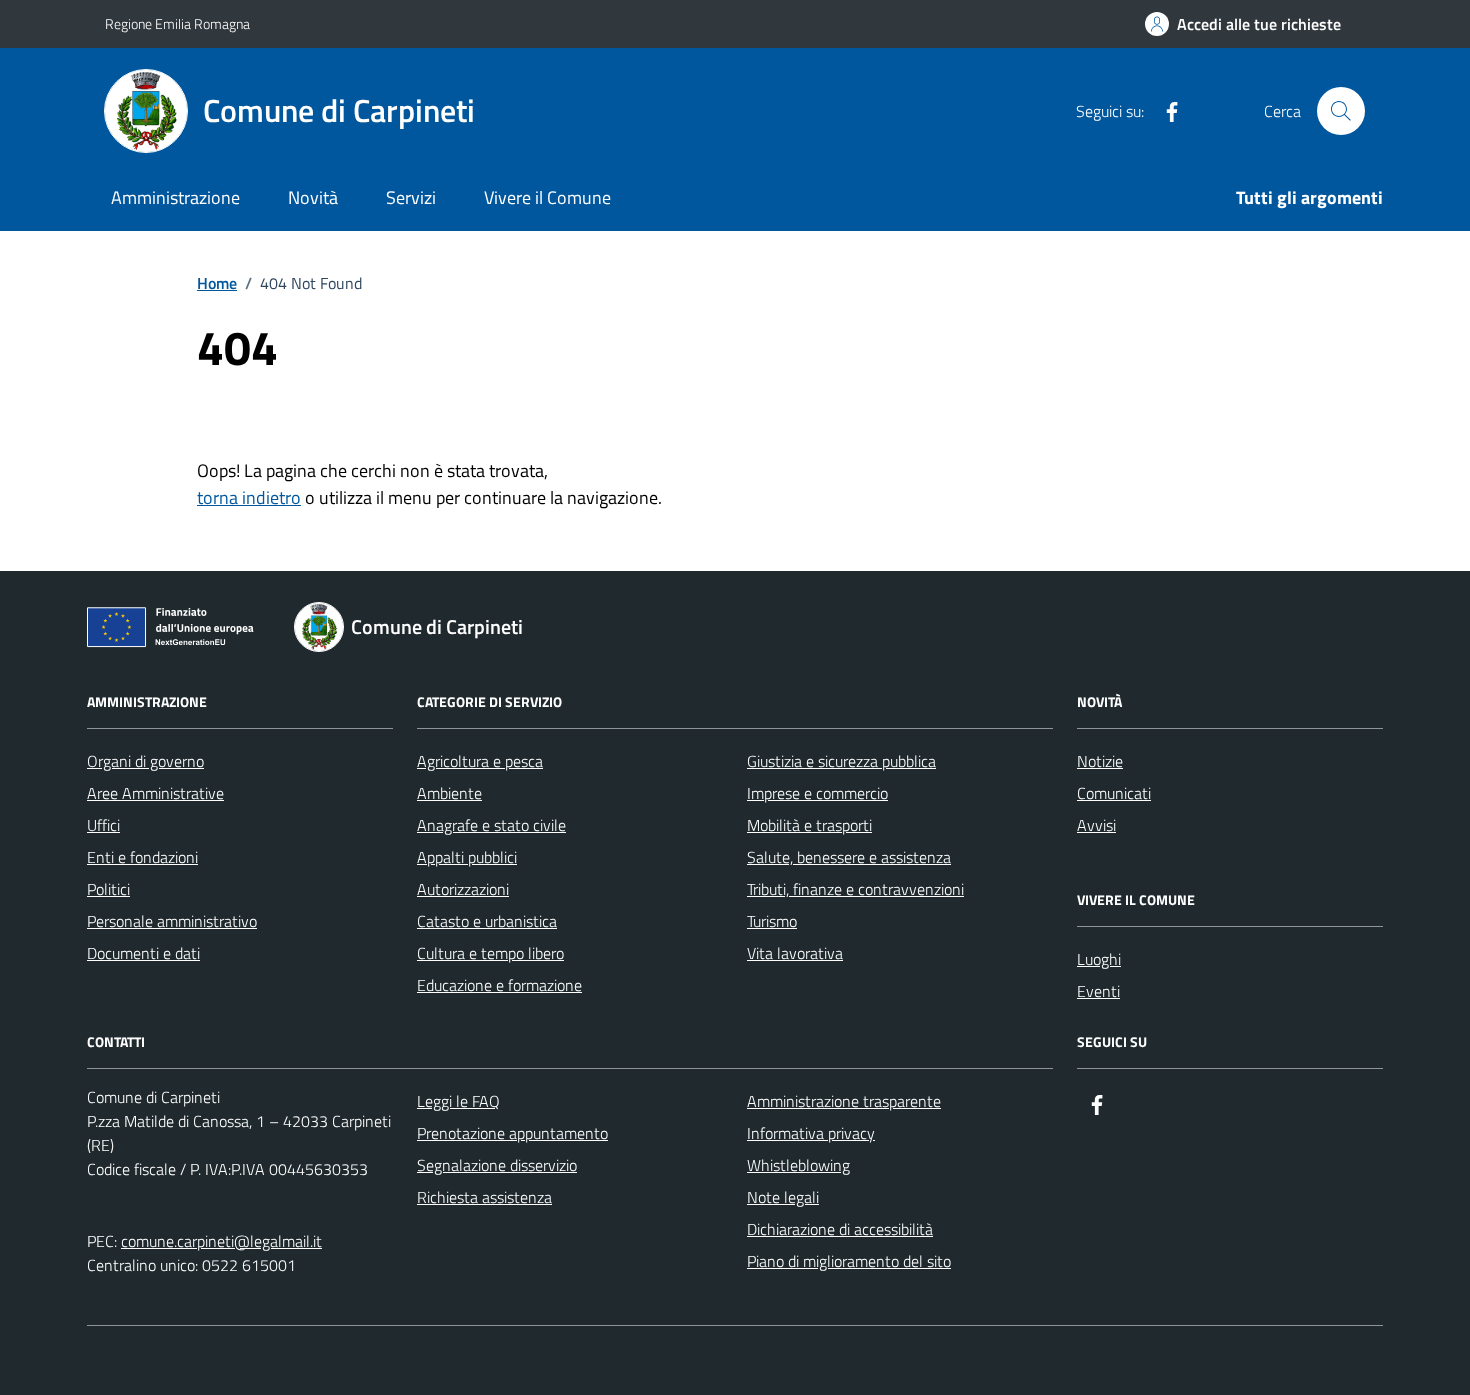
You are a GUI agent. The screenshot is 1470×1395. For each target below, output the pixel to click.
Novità (313, 197)
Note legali (783, 1197)
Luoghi (1099, 959)
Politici (108, 889)
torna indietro (249, 497)
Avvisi (1096, 825)
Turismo (772, 921)
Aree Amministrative (155, 793)
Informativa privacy (811, 1133)
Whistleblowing (798, 1165)
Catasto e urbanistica (487, 921)
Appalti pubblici (467, 857)
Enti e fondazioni (142, 857)
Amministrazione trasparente (844, 1101)
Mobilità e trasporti (809, 825)
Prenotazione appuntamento (512, 1133)
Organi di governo (145, 761)
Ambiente (449, 793)
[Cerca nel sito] (1341, 111)
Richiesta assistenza (484, 1197)
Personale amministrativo (172, 921)
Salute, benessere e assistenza (849, 857)
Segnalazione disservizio (497, 1165)
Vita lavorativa (795, 953)
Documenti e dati (143, 953)
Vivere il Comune (547, 197)
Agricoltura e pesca (480, 761)
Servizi (411, 197)
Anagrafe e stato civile (491, 825)
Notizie (1100, 761)
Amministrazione (175, 197)
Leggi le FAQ (458, 1101)
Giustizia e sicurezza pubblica (841, 761)
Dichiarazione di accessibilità (840, 1229)
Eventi (1098, 991)
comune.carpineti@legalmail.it (221, 1241)
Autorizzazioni (463, 889)
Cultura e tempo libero (490, 953)
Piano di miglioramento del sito (849, 1261)
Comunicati (1114, 793)
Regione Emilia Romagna (177, 23)
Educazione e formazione (499, 985)
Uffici (103, 825)
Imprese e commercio (817, 793)
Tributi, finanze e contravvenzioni (855, 889)
